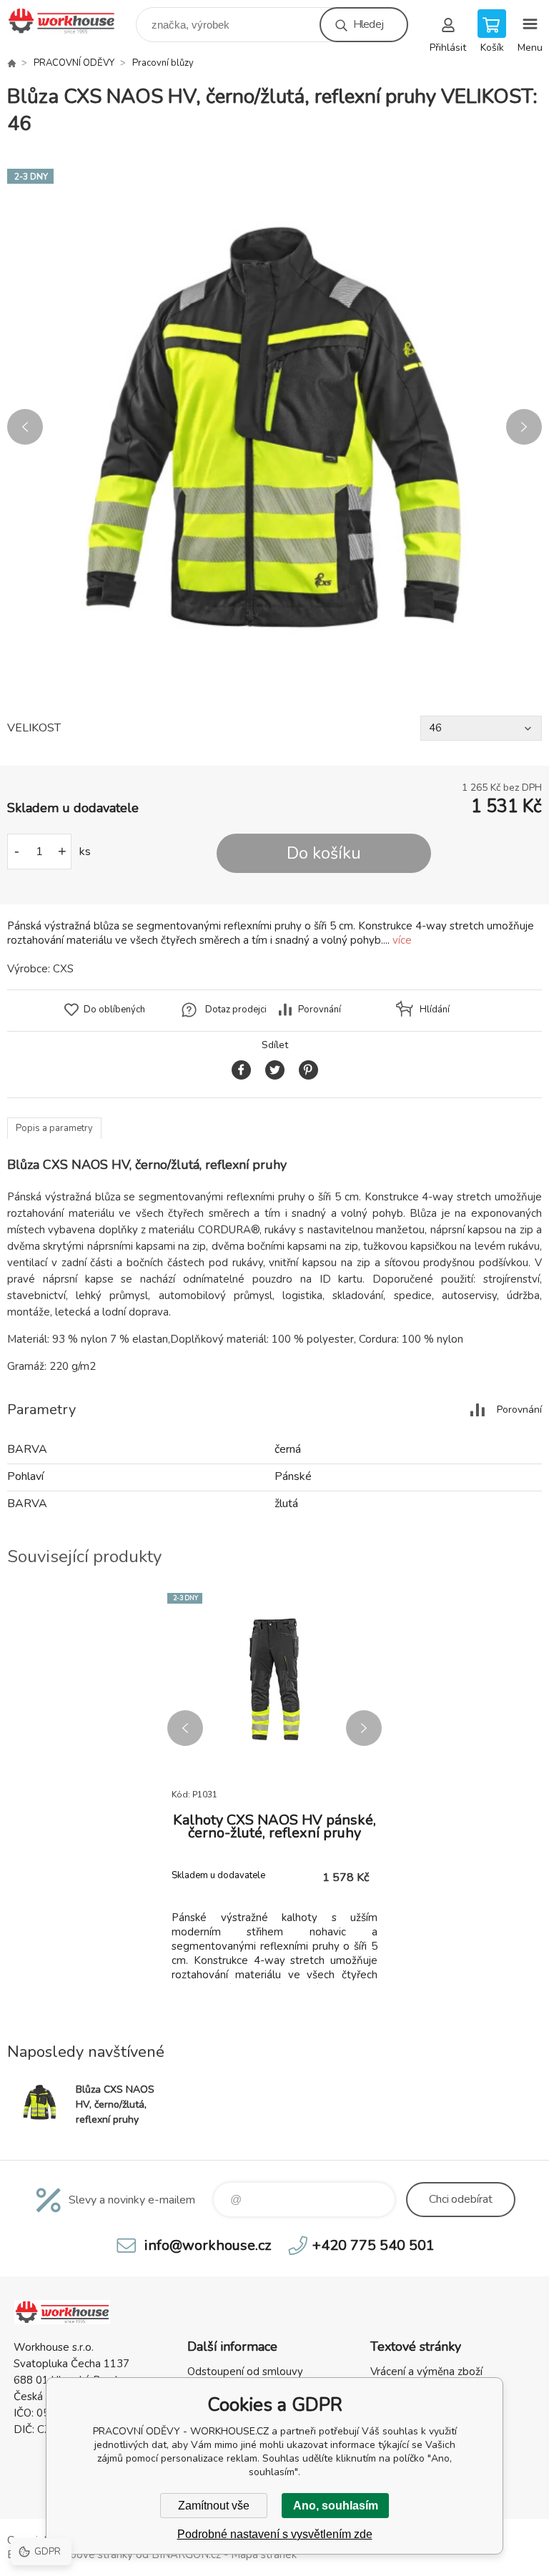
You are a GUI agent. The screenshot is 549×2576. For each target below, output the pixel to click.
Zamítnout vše (214, 2506)
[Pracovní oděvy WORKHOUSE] (11, 63)
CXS (63, 969)
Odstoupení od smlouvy (245, 2372)
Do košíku (324, 853)
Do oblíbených (114, 1010)
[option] (274, 427)
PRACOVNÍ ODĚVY (74, 63)
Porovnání (320, 1010)
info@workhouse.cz (208, 2245)
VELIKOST (34, 728)
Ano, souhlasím (336, 2506)
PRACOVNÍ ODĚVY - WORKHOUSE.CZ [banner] (70, 21)
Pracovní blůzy (163, 63)
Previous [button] (25, 427)
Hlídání (435, 1010)
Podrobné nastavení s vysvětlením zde (275, 2534)
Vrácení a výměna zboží (426, 2372)
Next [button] (524, 427)
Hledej (368, 24)
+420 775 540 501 (374, 2245)
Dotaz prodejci (236, 1010)
